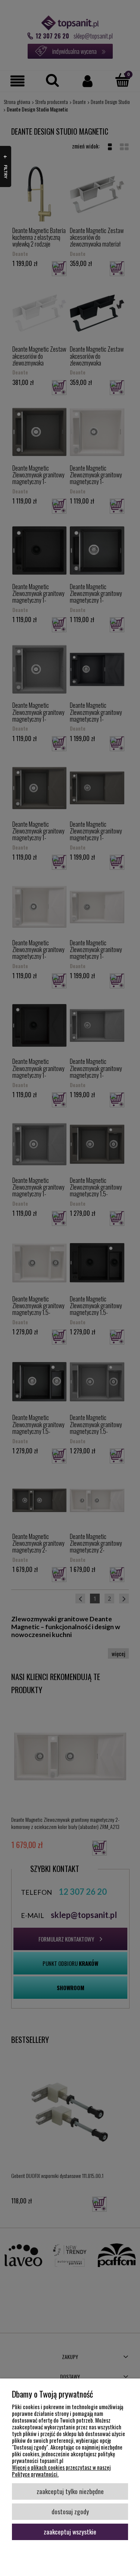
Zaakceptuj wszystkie (70, 2531)
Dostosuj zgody (70, 2511)
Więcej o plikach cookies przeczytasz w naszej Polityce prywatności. (61, 2471)
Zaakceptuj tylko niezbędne (70, 2491)
